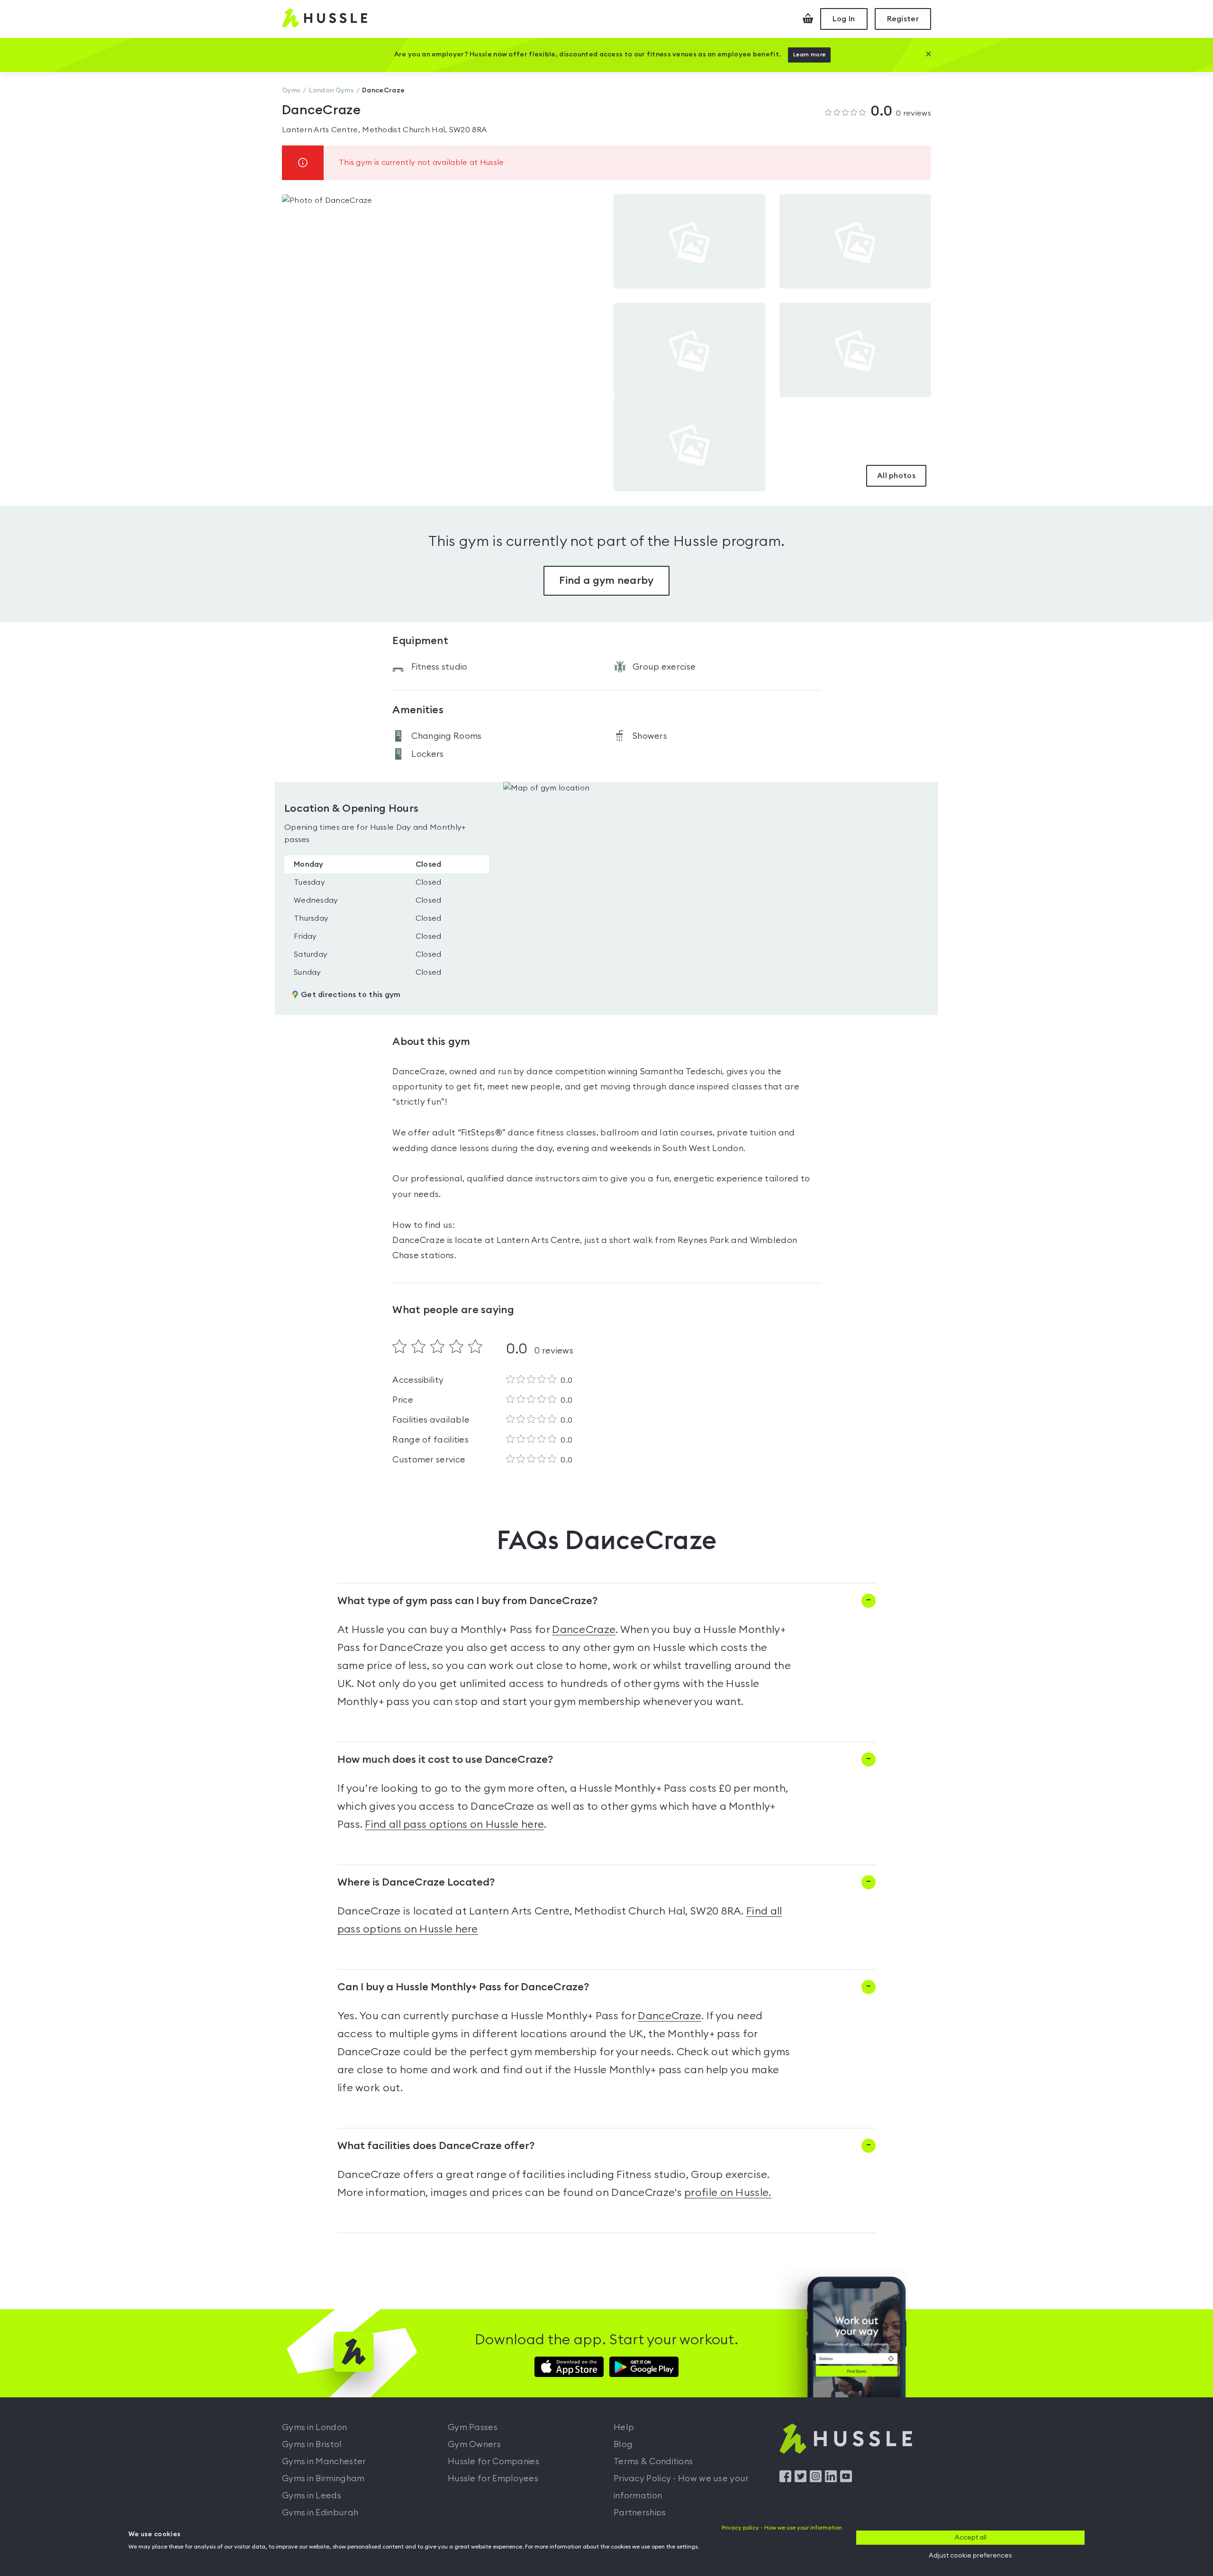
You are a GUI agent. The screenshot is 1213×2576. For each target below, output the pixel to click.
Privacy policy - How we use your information (782, 2528)
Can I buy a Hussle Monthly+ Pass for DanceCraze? (463, 1987)
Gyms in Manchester (324, 2461)
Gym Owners (474, 2444)
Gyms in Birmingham (323, 2478)
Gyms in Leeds (312, 2495)
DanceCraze (584, 1630)
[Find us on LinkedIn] (831, 2480)
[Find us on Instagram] (816, 2480)
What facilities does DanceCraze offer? (436, 2146)
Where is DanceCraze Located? (416, 1882)
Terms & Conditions (653, 2461)
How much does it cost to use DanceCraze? (445, 1760)
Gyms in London (314, 2427)
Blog (623, 2444)
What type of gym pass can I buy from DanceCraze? (467, 1601)
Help (624, 2427)
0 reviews (901, 112)
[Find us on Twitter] (801, 2480)
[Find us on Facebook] (785, 2480)
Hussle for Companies (493, 2461)
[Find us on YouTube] (846, 2480)
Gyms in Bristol (312, 2444)
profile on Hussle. (728, 2193)
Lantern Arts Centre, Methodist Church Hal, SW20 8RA (384, 130)
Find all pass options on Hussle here (454, 1824)
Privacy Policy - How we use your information (681, 2487)
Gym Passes (473, 2427)
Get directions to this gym (351, 995)
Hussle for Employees (493, 2478)
